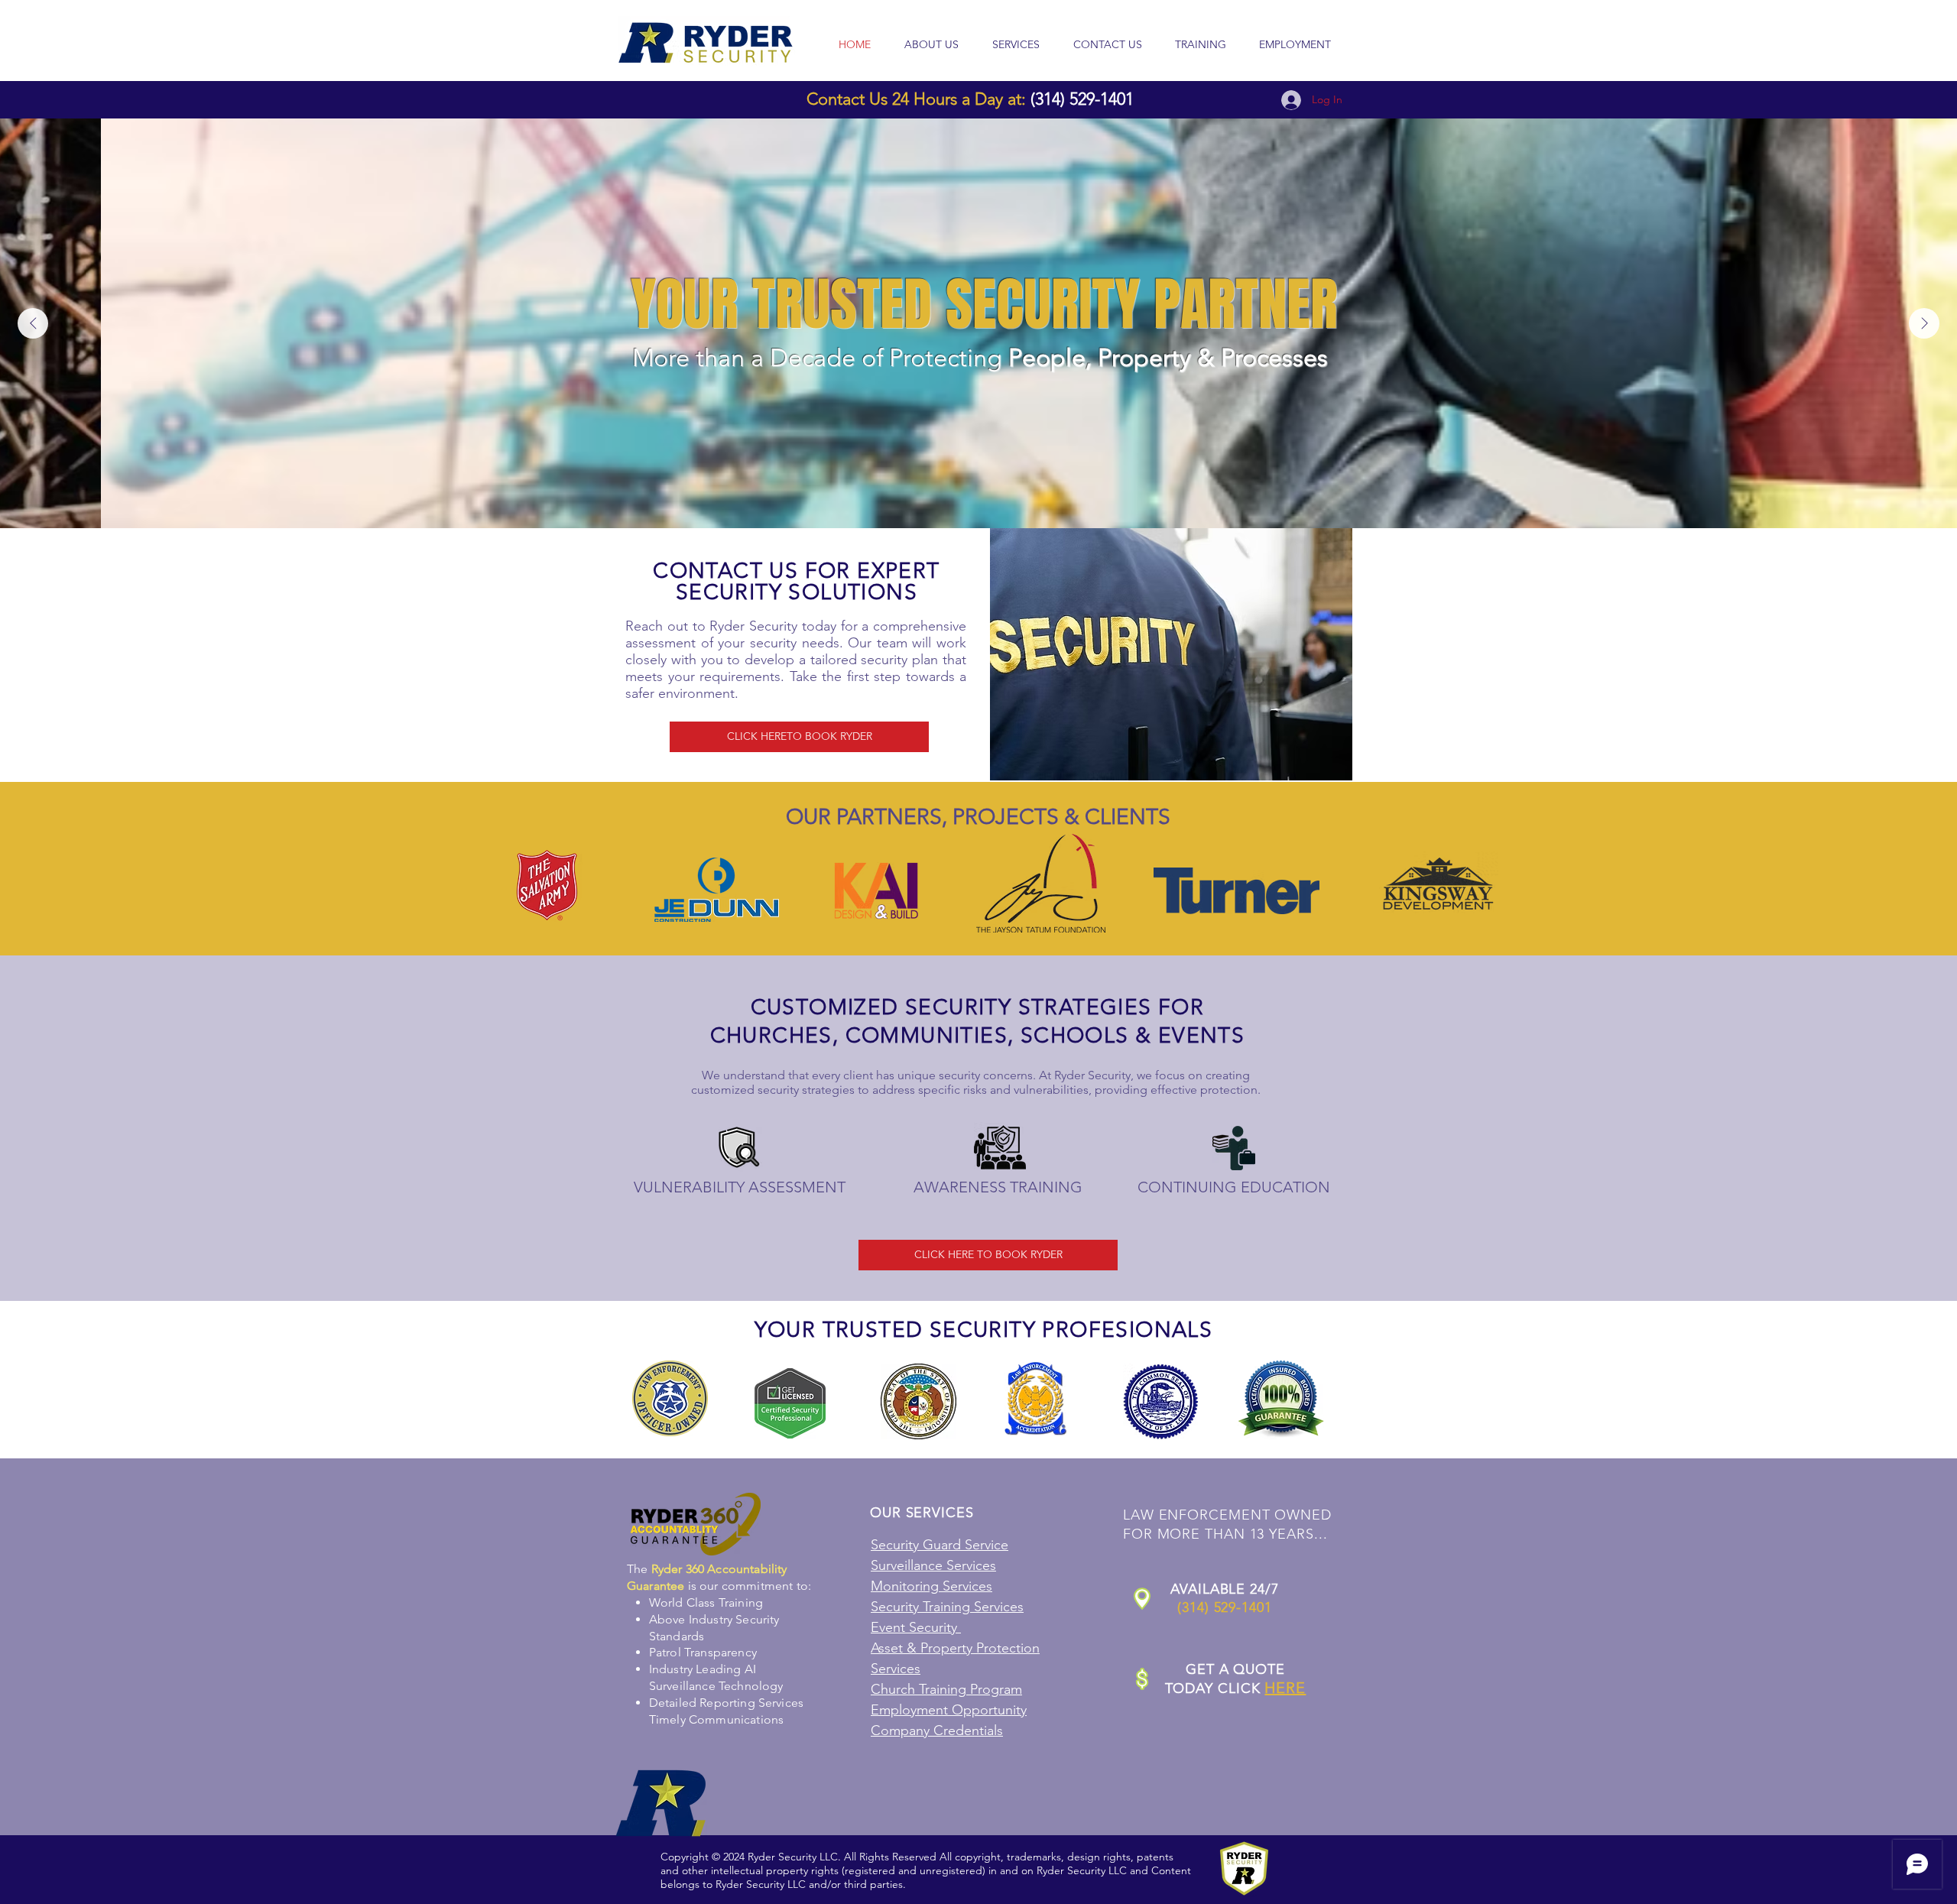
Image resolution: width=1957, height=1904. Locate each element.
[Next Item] (1924, 323)
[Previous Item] (33, 323)
